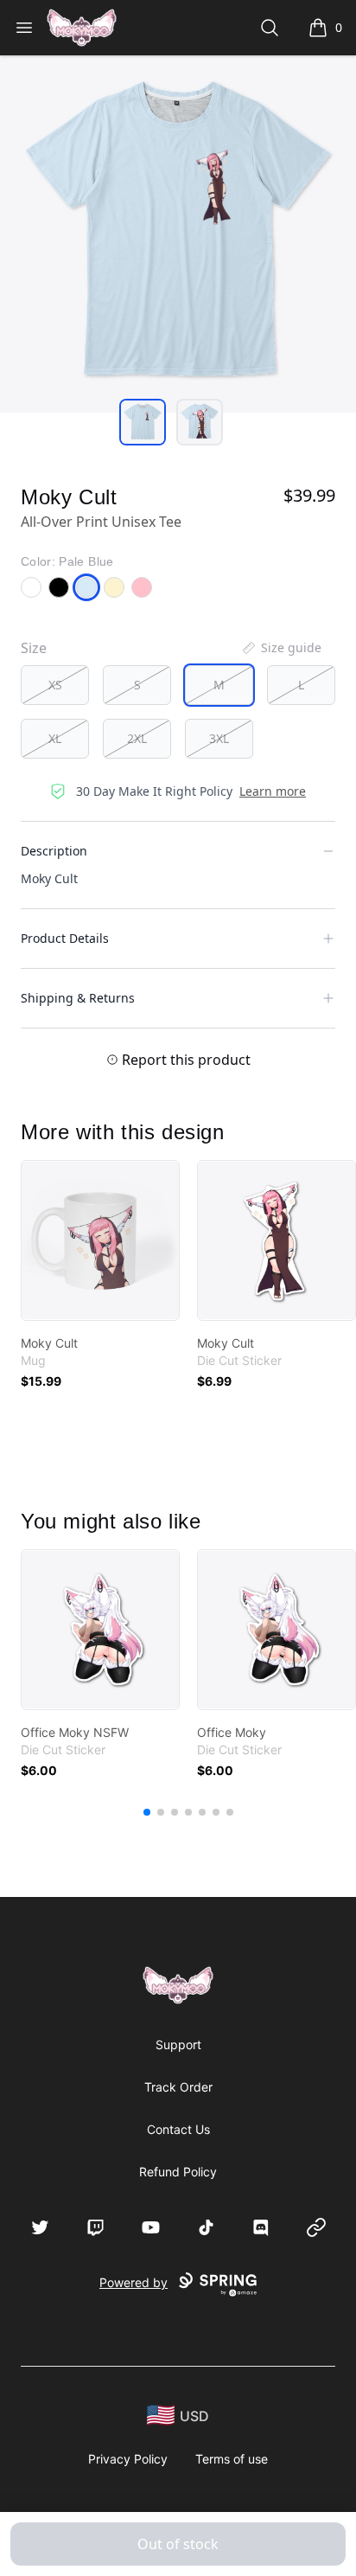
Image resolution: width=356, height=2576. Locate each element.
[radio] (55, 685)
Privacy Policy (128, 2459)
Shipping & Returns (78, 998)
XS (55, 685)
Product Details (65, 938)
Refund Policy (178, 2172)
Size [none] (34, 648)
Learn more (273, 791)
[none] (281, 648)
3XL (219, 738)
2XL (137, 738)
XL (55, 738)
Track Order (178, 2087)
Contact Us (178, 2129)
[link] (100, 1240)
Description (54, 851)
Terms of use (232, 2459)
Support (178, 2044)
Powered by (133, 2282)
